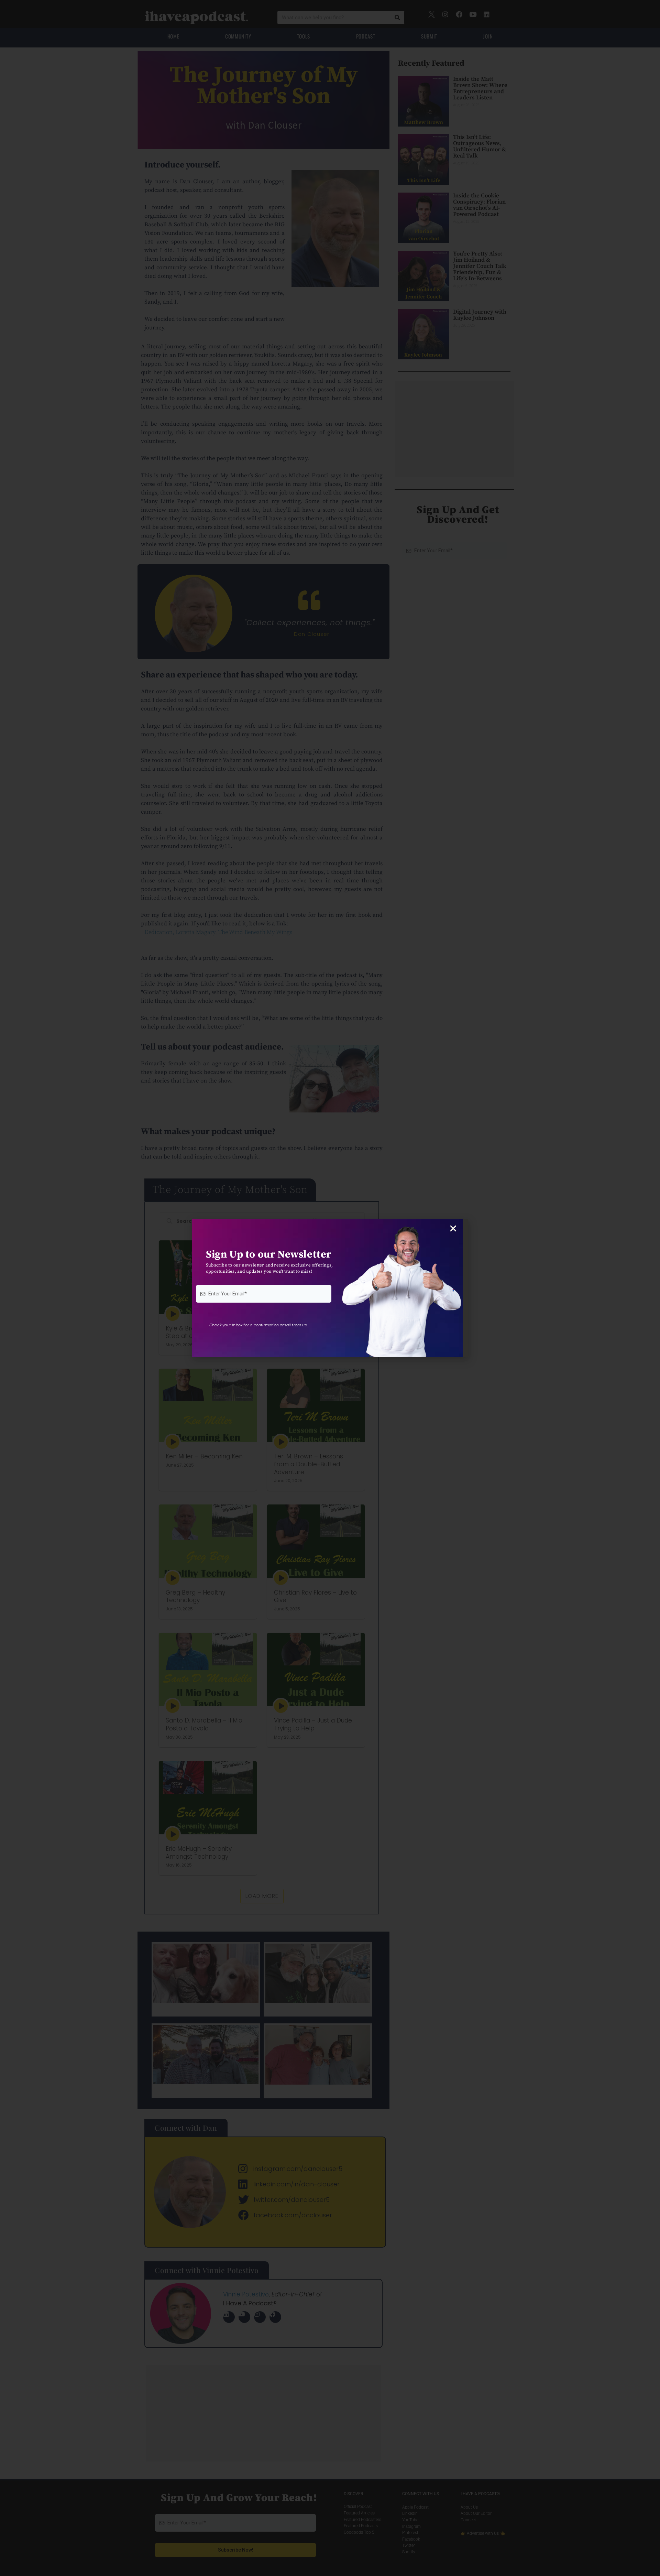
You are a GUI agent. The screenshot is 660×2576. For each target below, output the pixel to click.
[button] (453, 1229)
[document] (330, 1288)
